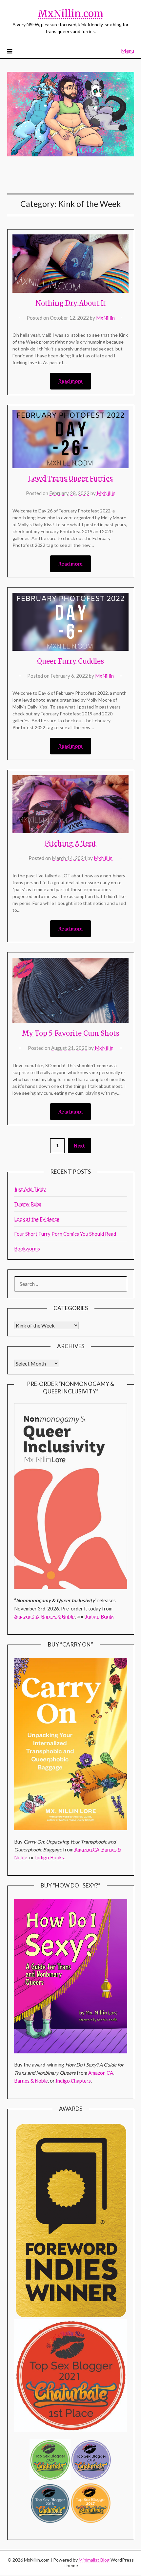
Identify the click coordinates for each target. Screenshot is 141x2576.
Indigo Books (100, 1616)
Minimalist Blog (94, 2560)
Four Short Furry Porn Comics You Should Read (65, 1234)
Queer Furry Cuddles (70, 661)
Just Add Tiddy (30, 1189)
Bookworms (27, 1248)
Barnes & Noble (58, 1616)
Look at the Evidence (37, 1219)
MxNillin (105, 318)
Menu (128, 51)
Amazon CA (27, 1616)
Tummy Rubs (28, 1204)
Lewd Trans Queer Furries (71, 479)
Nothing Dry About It (71, 303)
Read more (70, 381)
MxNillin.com (70, 14)
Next (79, 1145)
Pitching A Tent (70, 843)
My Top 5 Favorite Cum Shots (71, 1033)
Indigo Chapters (73, 2081)
